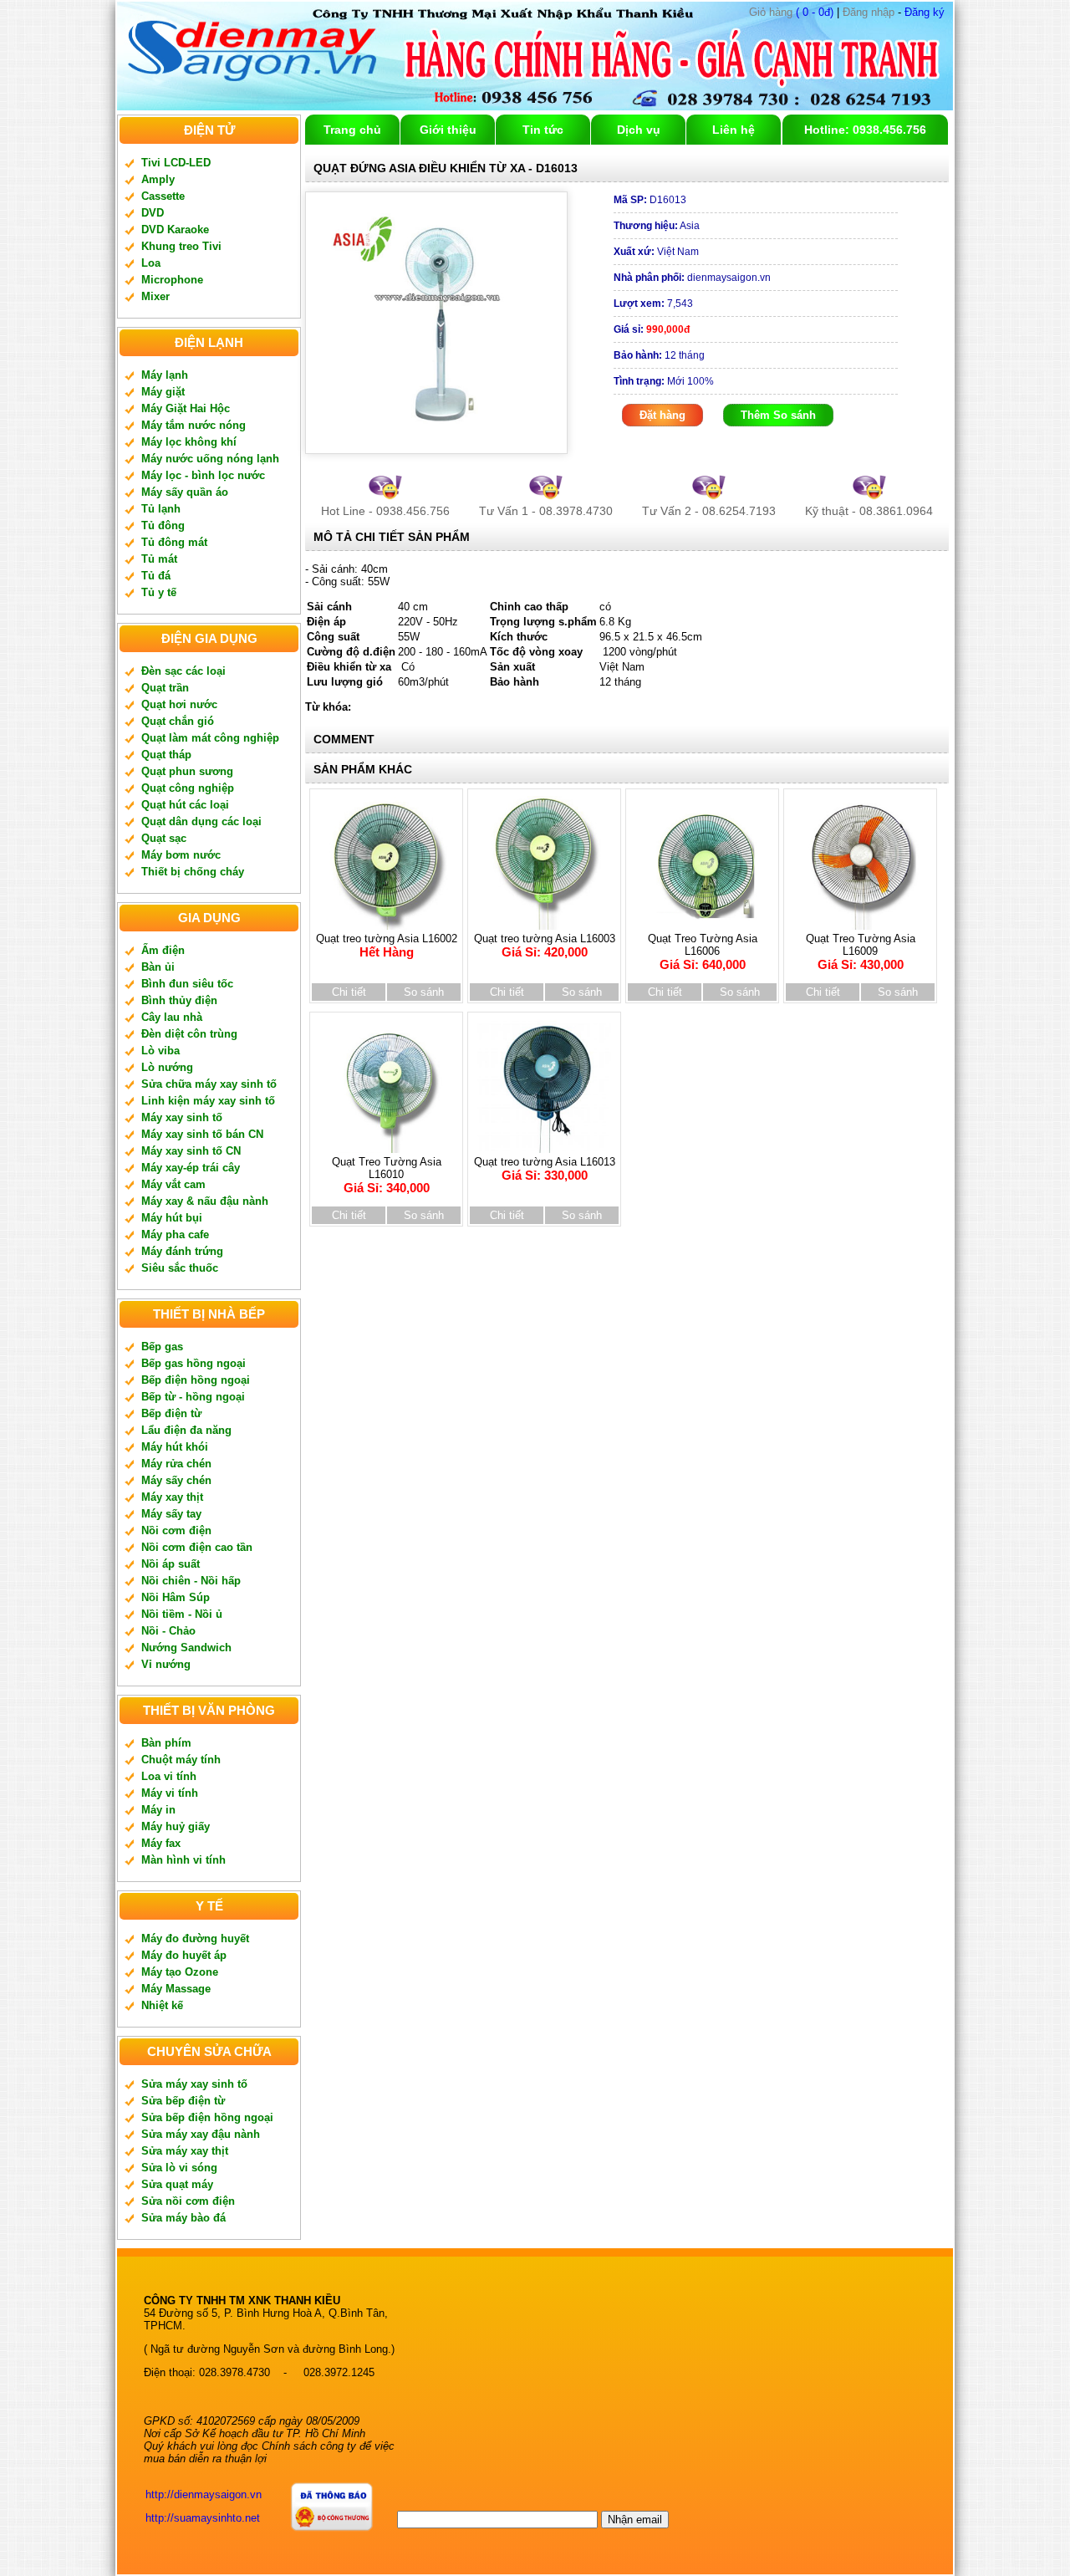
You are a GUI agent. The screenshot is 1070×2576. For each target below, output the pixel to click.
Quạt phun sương (187, 771)
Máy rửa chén (176, 1464)
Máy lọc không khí (189, 442)
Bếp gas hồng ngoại (194, 1363)
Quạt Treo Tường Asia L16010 (387, 1175)
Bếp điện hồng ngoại (196, 1380)
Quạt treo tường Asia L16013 (545, 1169)
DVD (153, 213)
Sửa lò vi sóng (179, 2168)
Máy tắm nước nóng (194, 425)
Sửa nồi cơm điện (188, 2201)
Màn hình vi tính (183, 1860)
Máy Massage (176, 1989)
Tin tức (543, 130)
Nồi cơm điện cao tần (197, 1547)
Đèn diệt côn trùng (189, 1034)
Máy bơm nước (181, 855)
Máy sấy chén (176, 1480)
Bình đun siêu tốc (187, 984)
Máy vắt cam (173, 1184)
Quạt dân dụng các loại (201, 821)
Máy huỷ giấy (176, 1826)
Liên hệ (734, 130)
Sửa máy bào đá (183, 2218)
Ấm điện (163, 950)
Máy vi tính (170, 1793)
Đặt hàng (662, 415)
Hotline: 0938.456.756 (865, 130)
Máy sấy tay (171, 1514)
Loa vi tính (169, 1776)
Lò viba (160, 1051)
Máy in (158, 1810)
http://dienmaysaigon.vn (204, 2494)
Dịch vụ (639, 130)
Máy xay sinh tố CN (191, 1151)
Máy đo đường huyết (195, 1938)
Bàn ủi (158, 967)
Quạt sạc (164, 838)
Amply (158, 179)
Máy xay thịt (172, 1497)
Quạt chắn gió (178, 721)
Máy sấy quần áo (185, 492)
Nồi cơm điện (176, 1530)
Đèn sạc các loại (183, 671)
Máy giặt (163, 392)
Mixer (155, 296)
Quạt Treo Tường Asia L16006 (703, 952)
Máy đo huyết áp (184, 1955)
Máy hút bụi (172, 1218)
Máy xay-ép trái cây (191, 1168)
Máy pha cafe (175, 1234)
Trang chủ (352, 130)
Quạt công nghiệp (188, 788)
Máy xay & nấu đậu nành (205, 1201)
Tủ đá (156, 576)
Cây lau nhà (172, 1017)
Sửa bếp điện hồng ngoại (207, 2117)
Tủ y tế (159, 592)
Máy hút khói (175, 1447)
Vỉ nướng (166, 1664)
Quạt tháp (166, 755)
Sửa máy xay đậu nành (201, 2134)
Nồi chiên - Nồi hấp (191, 1581)
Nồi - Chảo (168, 1631)
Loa (151, 263)
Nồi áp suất (171, 1564)
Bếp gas (162, 1347)
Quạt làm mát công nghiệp (210, 738)
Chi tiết (349, 992)
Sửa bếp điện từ (183, 2101)
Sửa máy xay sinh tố (194, 2084)
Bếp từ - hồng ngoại (193, 1397)
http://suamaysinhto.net (203, 2518)
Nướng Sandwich (186, 1648)
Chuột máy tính (181, 1760)
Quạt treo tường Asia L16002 (387, 946)
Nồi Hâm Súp (176, 1597)
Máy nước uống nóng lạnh (210, 459)
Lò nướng (167, 1067)
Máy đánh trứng (182, 1251)
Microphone (172, 280)
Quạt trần (165, 688)
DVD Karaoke (175, 230)
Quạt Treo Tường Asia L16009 (861, 952)
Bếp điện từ (171, 1413)
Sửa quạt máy (177, 2184)
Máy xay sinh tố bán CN (202, 1134)
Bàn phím (166, 1743)
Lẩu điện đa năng (186, 1430)
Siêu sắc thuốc (180, 1268)
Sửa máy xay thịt (185, 2151)
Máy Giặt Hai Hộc (186, 408)
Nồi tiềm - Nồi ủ (182, 1614)
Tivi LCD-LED (176, 163)
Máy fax (161, 1843)
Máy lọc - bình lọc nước (203, 475)
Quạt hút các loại (185, 805)
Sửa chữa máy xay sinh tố (209, 1084)
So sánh (424, 992)
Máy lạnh (165, 375)
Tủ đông (163, 525)
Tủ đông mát (174, 542)
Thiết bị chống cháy (193, 872)
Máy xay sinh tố (182, 1117)
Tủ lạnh (161, 509)
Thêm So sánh (778, 415)
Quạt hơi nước (179, 704)
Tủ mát (159, 559)
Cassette (163, 196)
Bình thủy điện (179, 1000)
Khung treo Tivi (181, 246)
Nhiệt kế (162, 2005)
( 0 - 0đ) (791, 12)
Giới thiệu (448, 130)
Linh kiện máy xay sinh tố (208, 1101)
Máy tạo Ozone (180, 1972)
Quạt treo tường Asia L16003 (545, 946)
